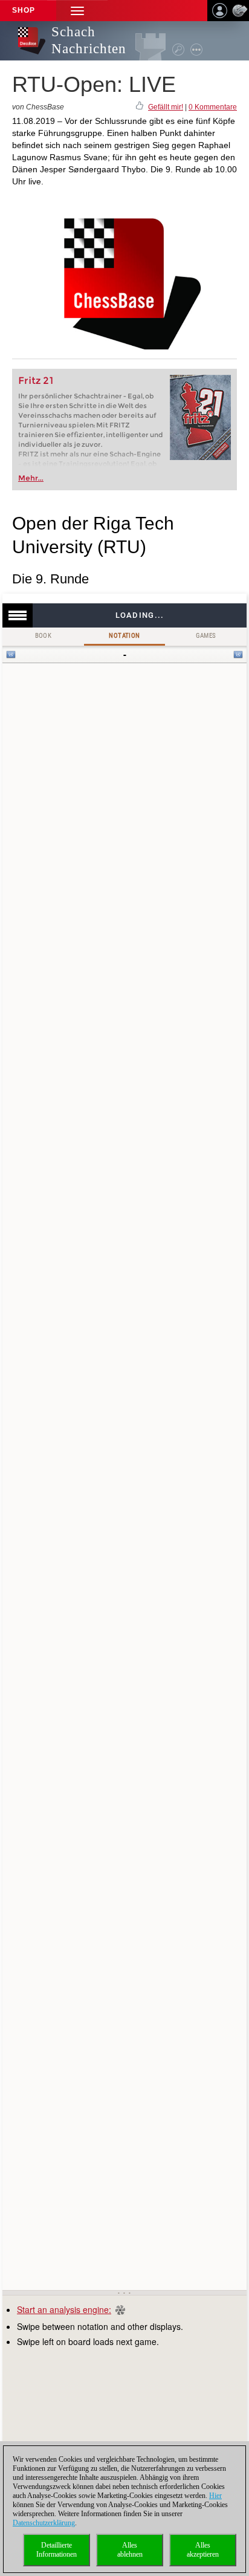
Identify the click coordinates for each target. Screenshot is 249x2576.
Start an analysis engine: (64, 2309)
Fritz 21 (36, 381)
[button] (77, 11)
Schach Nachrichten (89, 40)
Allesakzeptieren (203, 2550)
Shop (24, 10)
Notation (124, 636)
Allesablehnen (130, 2550)
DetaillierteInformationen (57, 2550)
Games (206, 636)
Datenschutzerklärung (44, 2523)
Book (44, 636)
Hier (215, 2496)
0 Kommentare (213, 107)
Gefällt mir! (166, 107)
